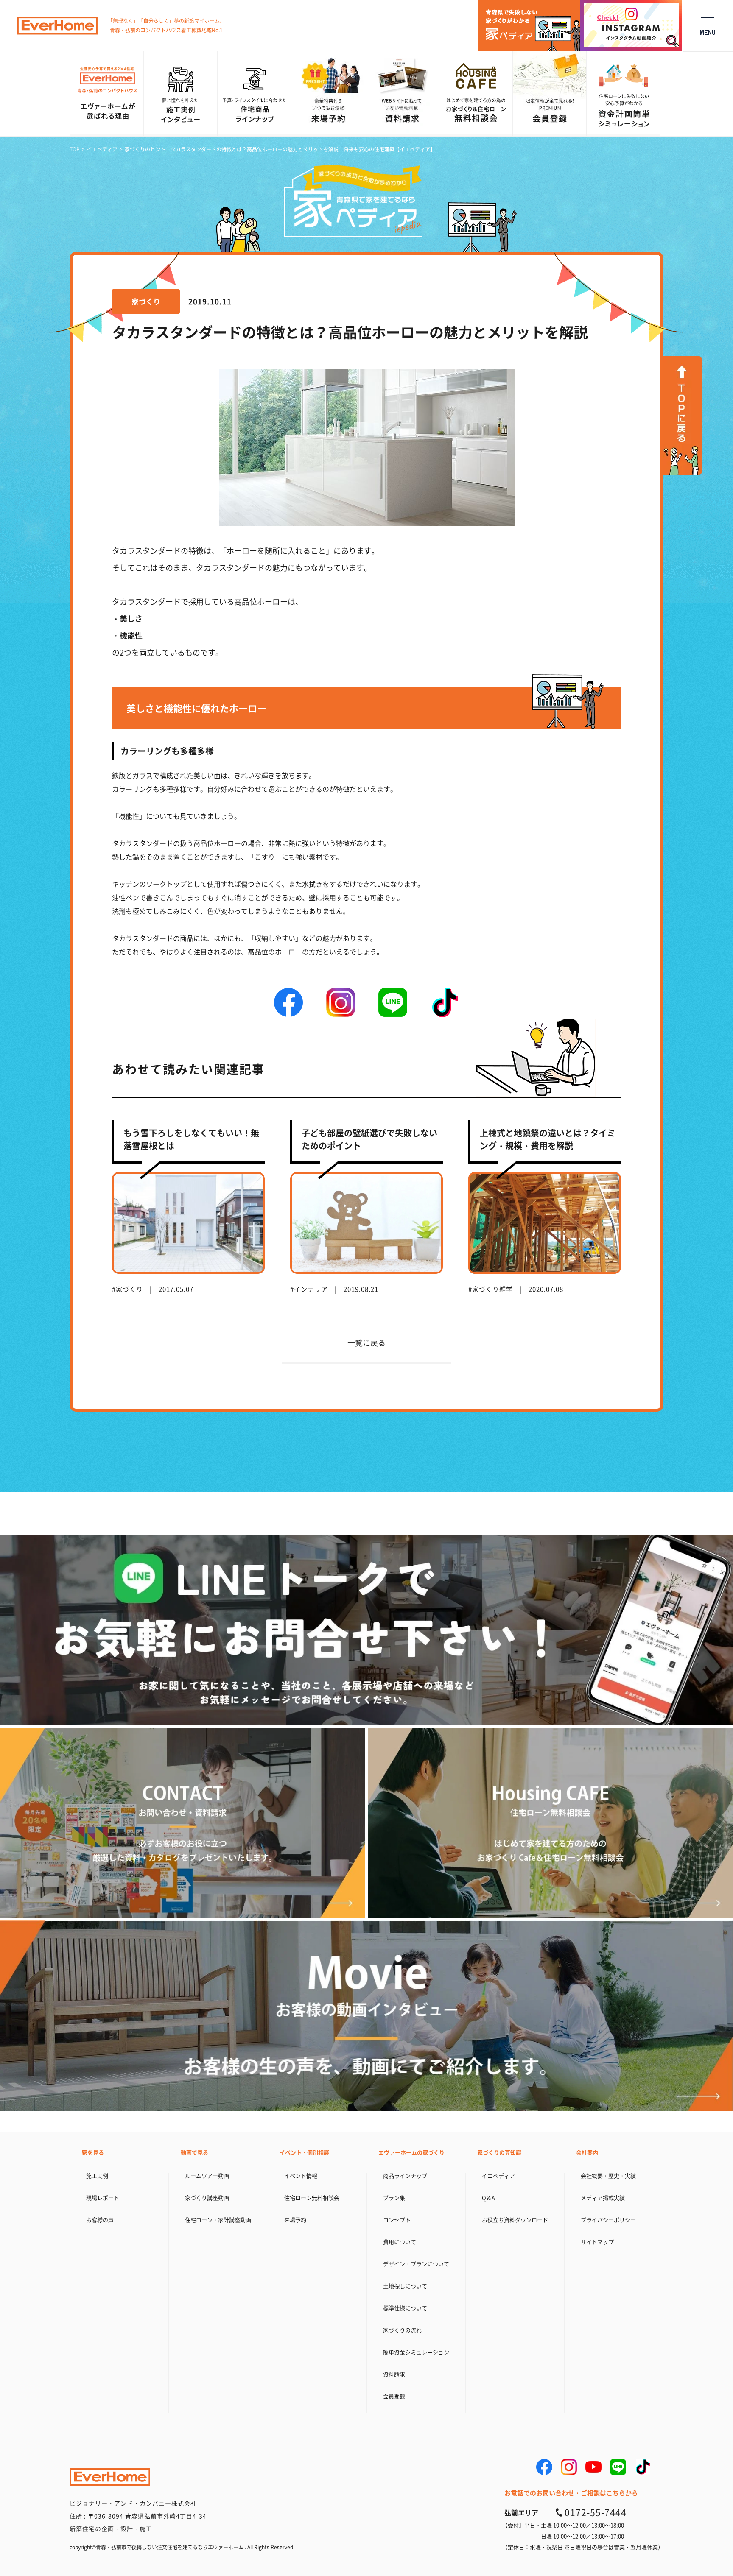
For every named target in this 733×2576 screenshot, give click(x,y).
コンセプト (397, 2220)
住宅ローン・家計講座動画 (218, 2220)
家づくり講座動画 (207, 2198)
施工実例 (97, 2176)
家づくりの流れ (402, 2330)
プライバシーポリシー (608, 2220)
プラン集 (394, 2198)
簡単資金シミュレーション (416, 2352)
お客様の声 (100, 2220)
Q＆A (488, 2198)
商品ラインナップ (405, 2176)
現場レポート (103, 2198)
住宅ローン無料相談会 (312, 2198)
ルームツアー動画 (207, 2176)
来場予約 (295, 2220)
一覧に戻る (366, 1343)
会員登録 (394, 2396)
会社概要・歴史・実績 (608, 2176)
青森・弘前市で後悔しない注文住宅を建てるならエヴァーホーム (170, 2547)
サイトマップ (597, 2242)
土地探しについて (405, 2286)
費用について (400, 2242)
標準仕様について (405, 2308)
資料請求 (394, 2374)
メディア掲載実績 (603, 2198)
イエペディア (102, 149)
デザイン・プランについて (416, 2264)
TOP (75, 149)
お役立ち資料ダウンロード (515, 2220)
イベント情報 (301, 2176)
